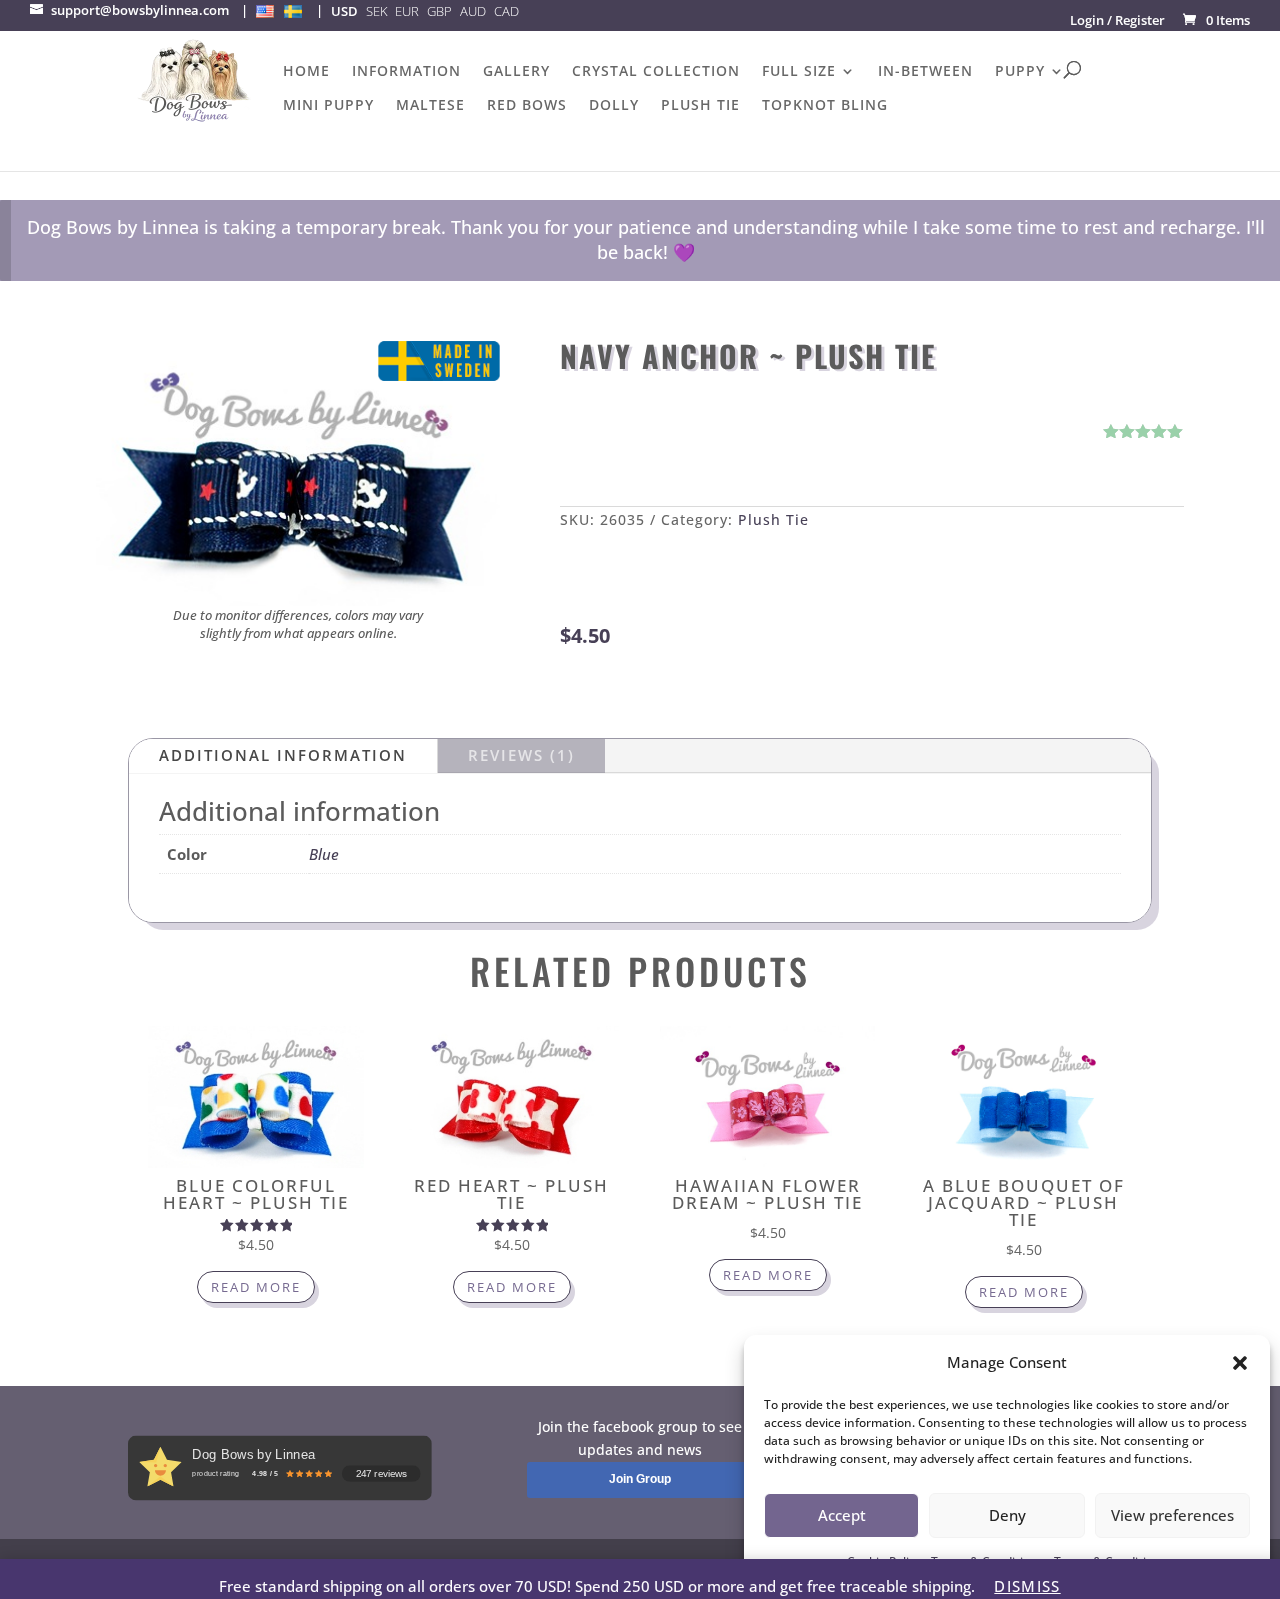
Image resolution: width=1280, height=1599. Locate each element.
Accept (842, 1515)
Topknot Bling (825, 106)
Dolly (614, 106)
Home (306, 72)
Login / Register (1117, 20)
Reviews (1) (521, 755)
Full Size (799, 72)
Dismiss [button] (1027, 1586)
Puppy (1020, 72)
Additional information (283, 755)
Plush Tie (700, 106)
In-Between (925, 72)
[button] (1240, 1363)
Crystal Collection (656, 72)
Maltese (430, 106)
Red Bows (527, 106)
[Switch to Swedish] (293, 11)
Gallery (516, 72)
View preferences (1172, 1515)
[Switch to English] (265, 11)
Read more (256, 1287)
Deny (1007, 1515)
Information (406, 72)
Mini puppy (328, 106)
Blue (324, 854)
